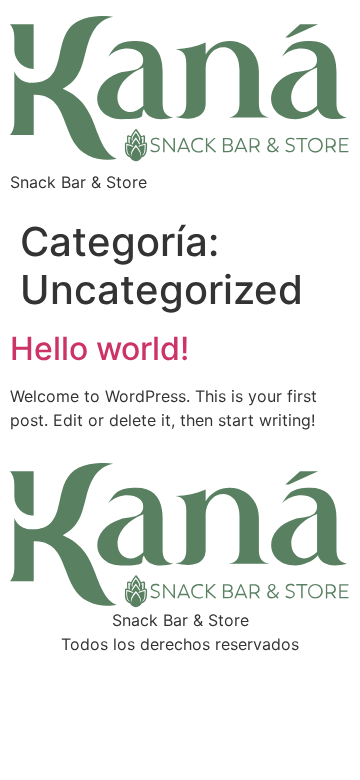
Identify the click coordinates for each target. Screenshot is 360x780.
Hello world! (99, 348)
